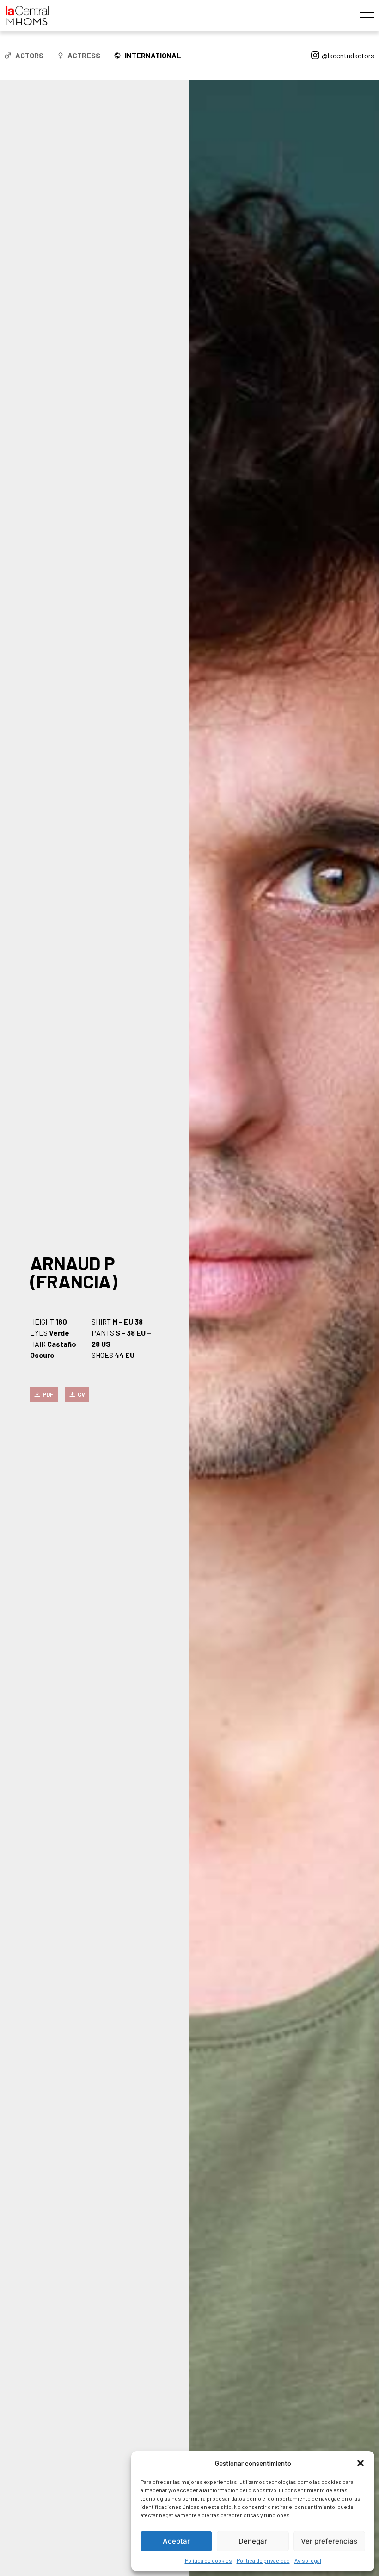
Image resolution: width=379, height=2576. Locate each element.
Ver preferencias (329, 2541)
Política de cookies (208, 2560)
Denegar (253, 2541)
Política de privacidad (263, 2560)
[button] (361, 2463)
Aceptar (176, 2541)
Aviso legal (308, 2560)
